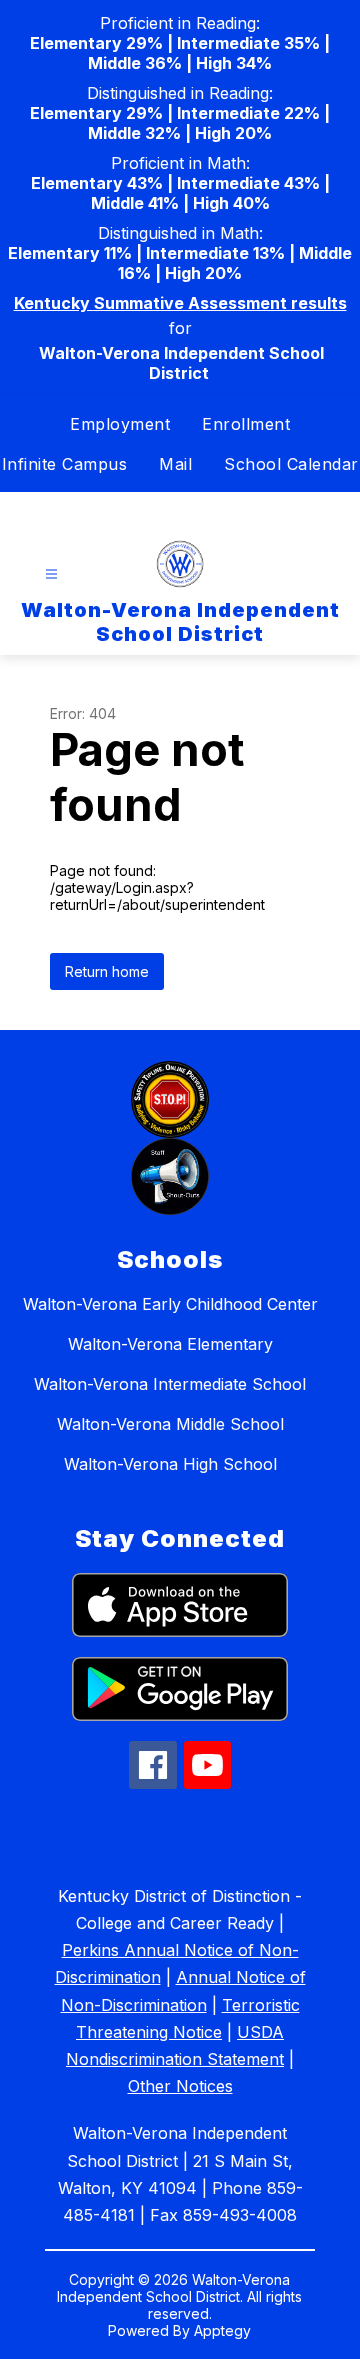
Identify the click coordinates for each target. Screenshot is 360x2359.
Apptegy (222, 2330)
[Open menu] (51, 574)
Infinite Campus (65, 464)
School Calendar (291, 464)
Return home (107, 971)
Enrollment (246, 424)
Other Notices (180, 2086)
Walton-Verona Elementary (170, 1344)
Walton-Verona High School (170, 1464)
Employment (120, 424)
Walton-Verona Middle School (170, 1424)
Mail (175, 464)
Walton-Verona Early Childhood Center (170, 1304)
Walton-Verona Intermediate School (170, 1384)
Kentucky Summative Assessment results (180, 303)
